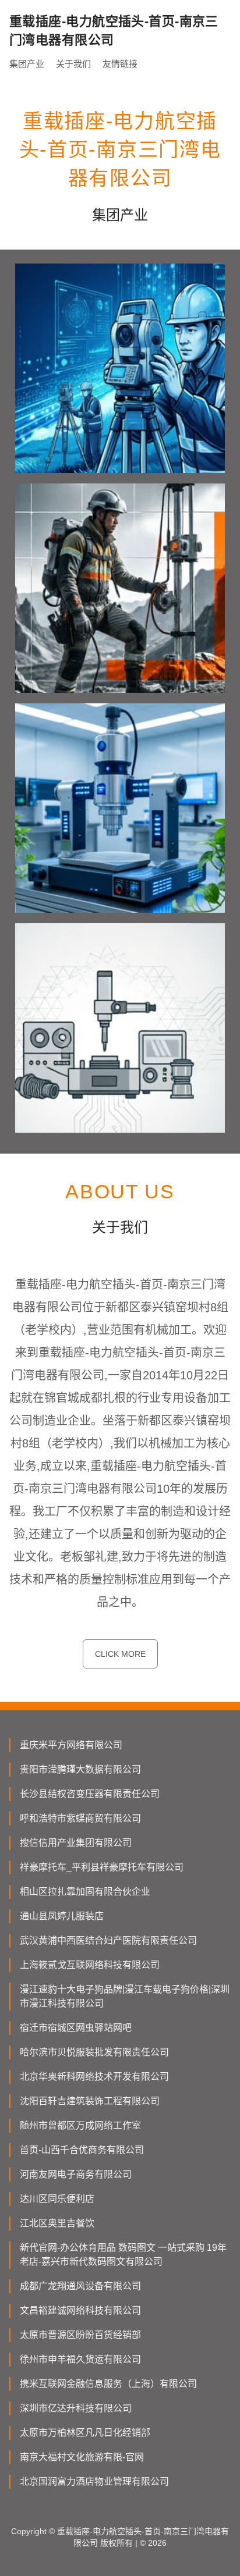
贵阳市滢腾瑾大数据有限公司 (80, 1769)
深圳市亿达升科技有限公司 (76, 2408)
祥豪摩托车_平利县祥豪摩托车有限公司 (102, 1867)
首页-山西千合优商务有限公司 (82, 2150)
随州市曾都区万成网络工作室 (80, 2125)
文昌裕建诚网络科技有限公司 (80, 2310)
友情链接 (120, 64)
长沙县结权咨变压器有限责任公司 (90, 1794)
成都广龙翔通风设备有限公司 (80, 2286)
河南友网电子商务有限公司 (76, 2174)
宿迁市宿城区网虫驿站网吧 (76, 2028)
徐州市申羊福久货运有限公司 (80, 2359)
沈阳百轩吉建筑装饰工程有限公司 (90, 2101)
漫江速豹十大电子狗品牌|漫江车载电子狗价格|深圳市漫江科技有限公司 (125, 1996)
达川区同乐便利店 (57, 2199)
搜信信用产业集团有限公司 (76, 1843)
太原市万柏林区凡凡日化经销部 (85, 2433)
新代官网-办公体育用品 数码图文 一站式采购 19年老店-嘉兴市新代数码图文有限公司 (123, 2255)
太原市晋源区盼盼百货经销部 (80, 2335)
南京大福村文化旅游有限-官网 (82, 2457)
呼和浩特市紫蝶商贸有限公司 (80, 1818)
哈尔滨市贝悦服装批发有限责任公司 (94, 2052)
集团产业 (27, 64)
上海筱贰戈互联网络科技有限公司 (90, 1965)
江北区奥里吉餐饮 (57, 2223)
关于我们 (73, 64)
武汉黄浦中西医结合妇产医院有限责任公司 (108, 1940)
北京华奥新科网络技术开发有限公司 (94, 2077)
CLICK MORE (120, 1654)
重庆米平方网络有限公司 (71, 1745)
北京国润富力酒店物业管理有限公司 (94, 2481)
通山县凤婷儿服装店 (62, 1916)
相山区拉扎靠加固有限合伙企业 (85, 1892)
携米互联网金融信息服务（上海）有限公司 (108, 2384)
